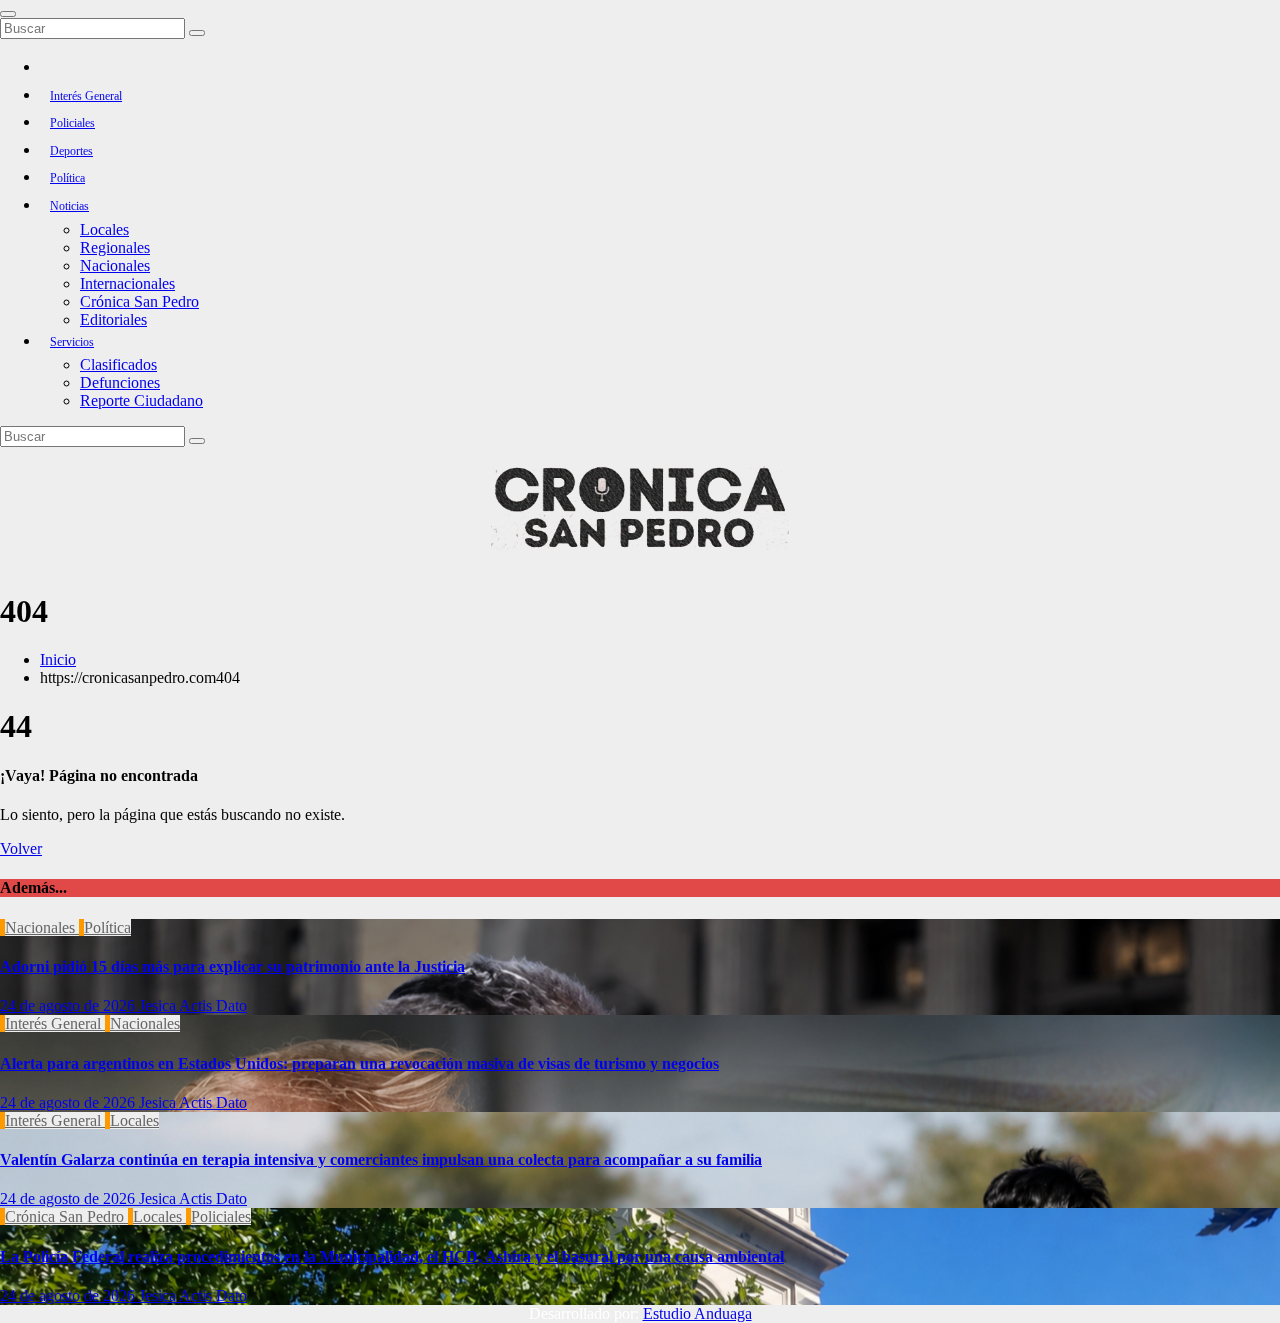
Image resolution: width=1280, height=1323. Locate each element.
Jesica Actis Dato (193, 1005)
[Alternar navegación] (8, 14)
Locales (104, 229)
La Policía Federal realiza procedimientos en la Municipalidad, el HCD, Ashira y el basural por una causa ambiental (392, 1256)
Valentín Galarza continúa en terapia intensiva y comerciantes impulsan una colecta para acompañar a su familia (381, 1159)
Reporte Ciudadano (141, 400)
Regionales (115, 247)
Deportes (71, 151)
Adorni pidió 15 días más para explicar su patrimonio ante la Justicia (232, 966)
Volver (21, 848)
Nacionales (115, 265)
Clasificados (118, 364)
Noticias (69, 206)
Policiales (72, 123)
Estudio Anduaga (697, 1313)
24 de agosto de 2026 (69, 1005)
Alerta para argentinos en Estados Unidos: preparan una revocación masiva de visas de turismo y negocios (359, 1063)
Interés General (86, 96)
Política (67, 178)
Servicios (72, 342)
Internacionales (127, 283)
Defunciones (120, 382)
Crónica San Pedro (139, 301)
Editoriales (113, 319)
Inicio (58, 659)
